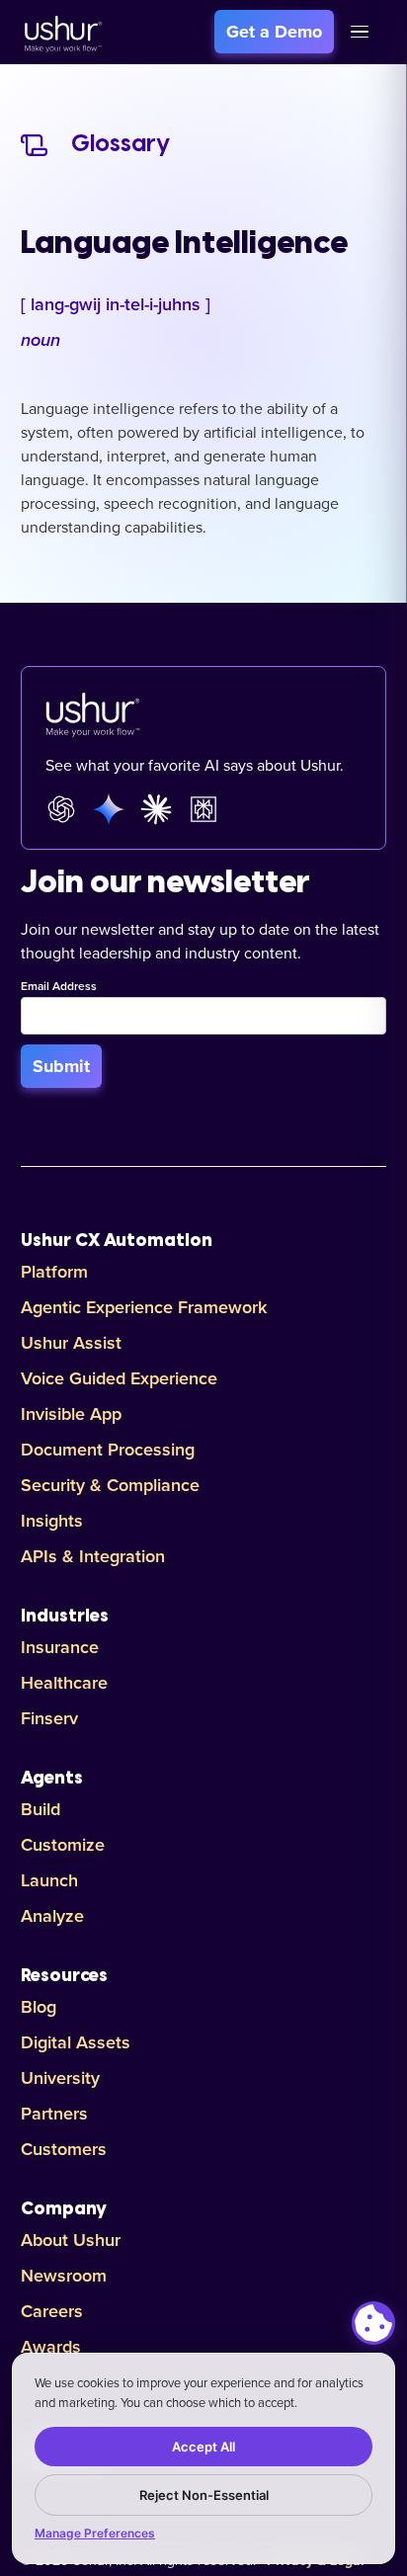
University (60, 2078)
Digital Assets (76, 2042)
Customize (63, 1845)
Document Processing (108, 1450)
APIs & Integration (93, 1556)
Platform (54, 1272)
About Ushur (71, 2240)
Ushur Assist (71, 1343)
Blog (39, 2007)
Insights (52, 1521)
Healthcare (64, 1683)
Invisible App (71, 1414)
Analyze (52, 1916)
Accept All (203, 2447)
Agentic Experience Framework (144, 1307)
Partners (54, 2114)
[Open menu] (360, 32)
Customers (64, 2149)
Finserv (49, 1718)
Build (41, 1809)
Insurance (60, 1647)
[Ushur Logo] (61, 32)
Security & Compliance (110, 1485)
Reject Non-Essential (204, 2495)
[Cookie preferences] (373, 2323)
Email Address (59, 987)
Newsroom (64, 2276)
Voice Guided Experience (119, 1378)
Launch (49, 1880)
